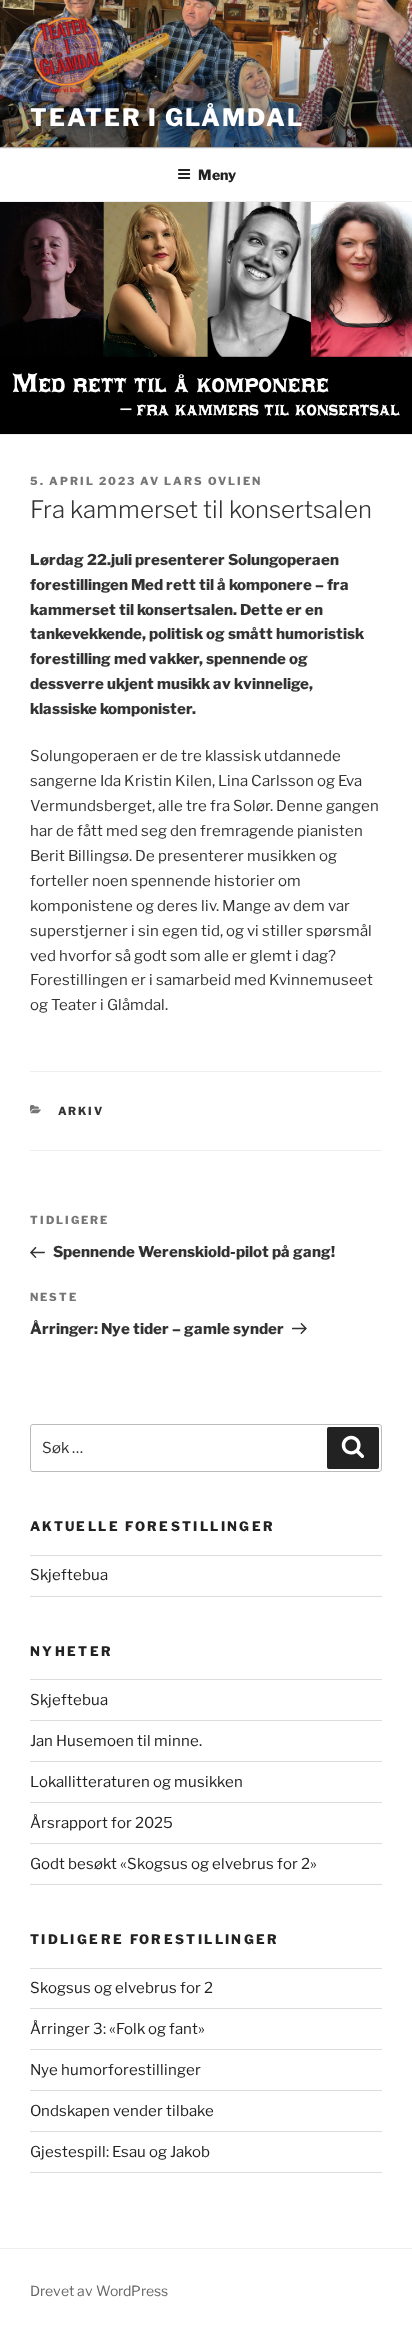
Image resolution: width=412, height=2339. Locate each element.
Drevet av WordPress (99, 2290)
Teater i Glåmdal (167, 117)
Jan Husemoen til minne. (116, 1741)
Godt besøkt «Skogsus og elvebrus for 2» (173, 1864)
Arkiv (81, 1111)
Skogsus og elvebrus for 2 (121, 1988)
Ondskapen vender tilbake (122, 2111)
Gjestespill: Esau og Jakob (120, 2152)
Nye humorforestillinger (115, 2070)
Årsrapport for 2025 (101, 1823)
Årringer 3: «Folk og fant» (117, 2029)
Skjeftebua (69, 1575)
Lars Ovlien (213, 481)
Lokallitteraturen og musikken (136, 1782)
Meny (217, 174)
